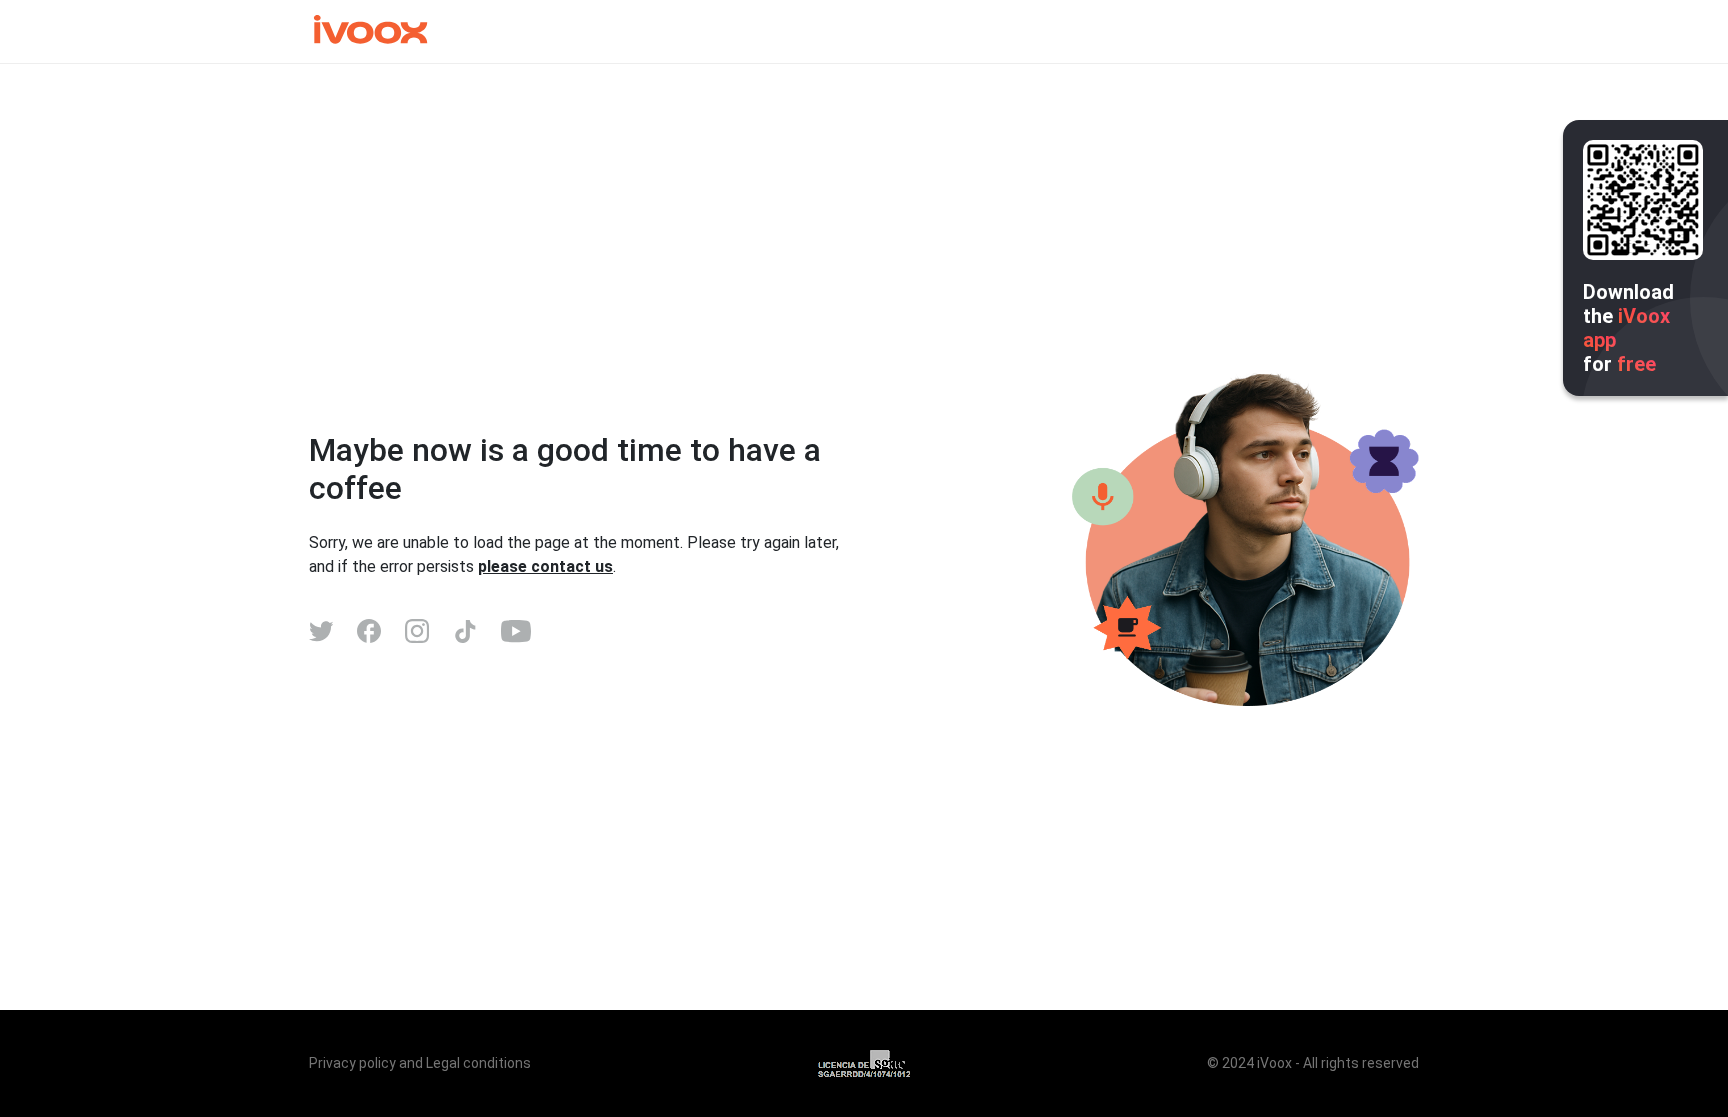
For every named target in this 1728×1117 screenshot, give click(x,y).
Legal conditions (478, 1063)
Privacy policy (352, 1063)
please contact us (545, 566)
